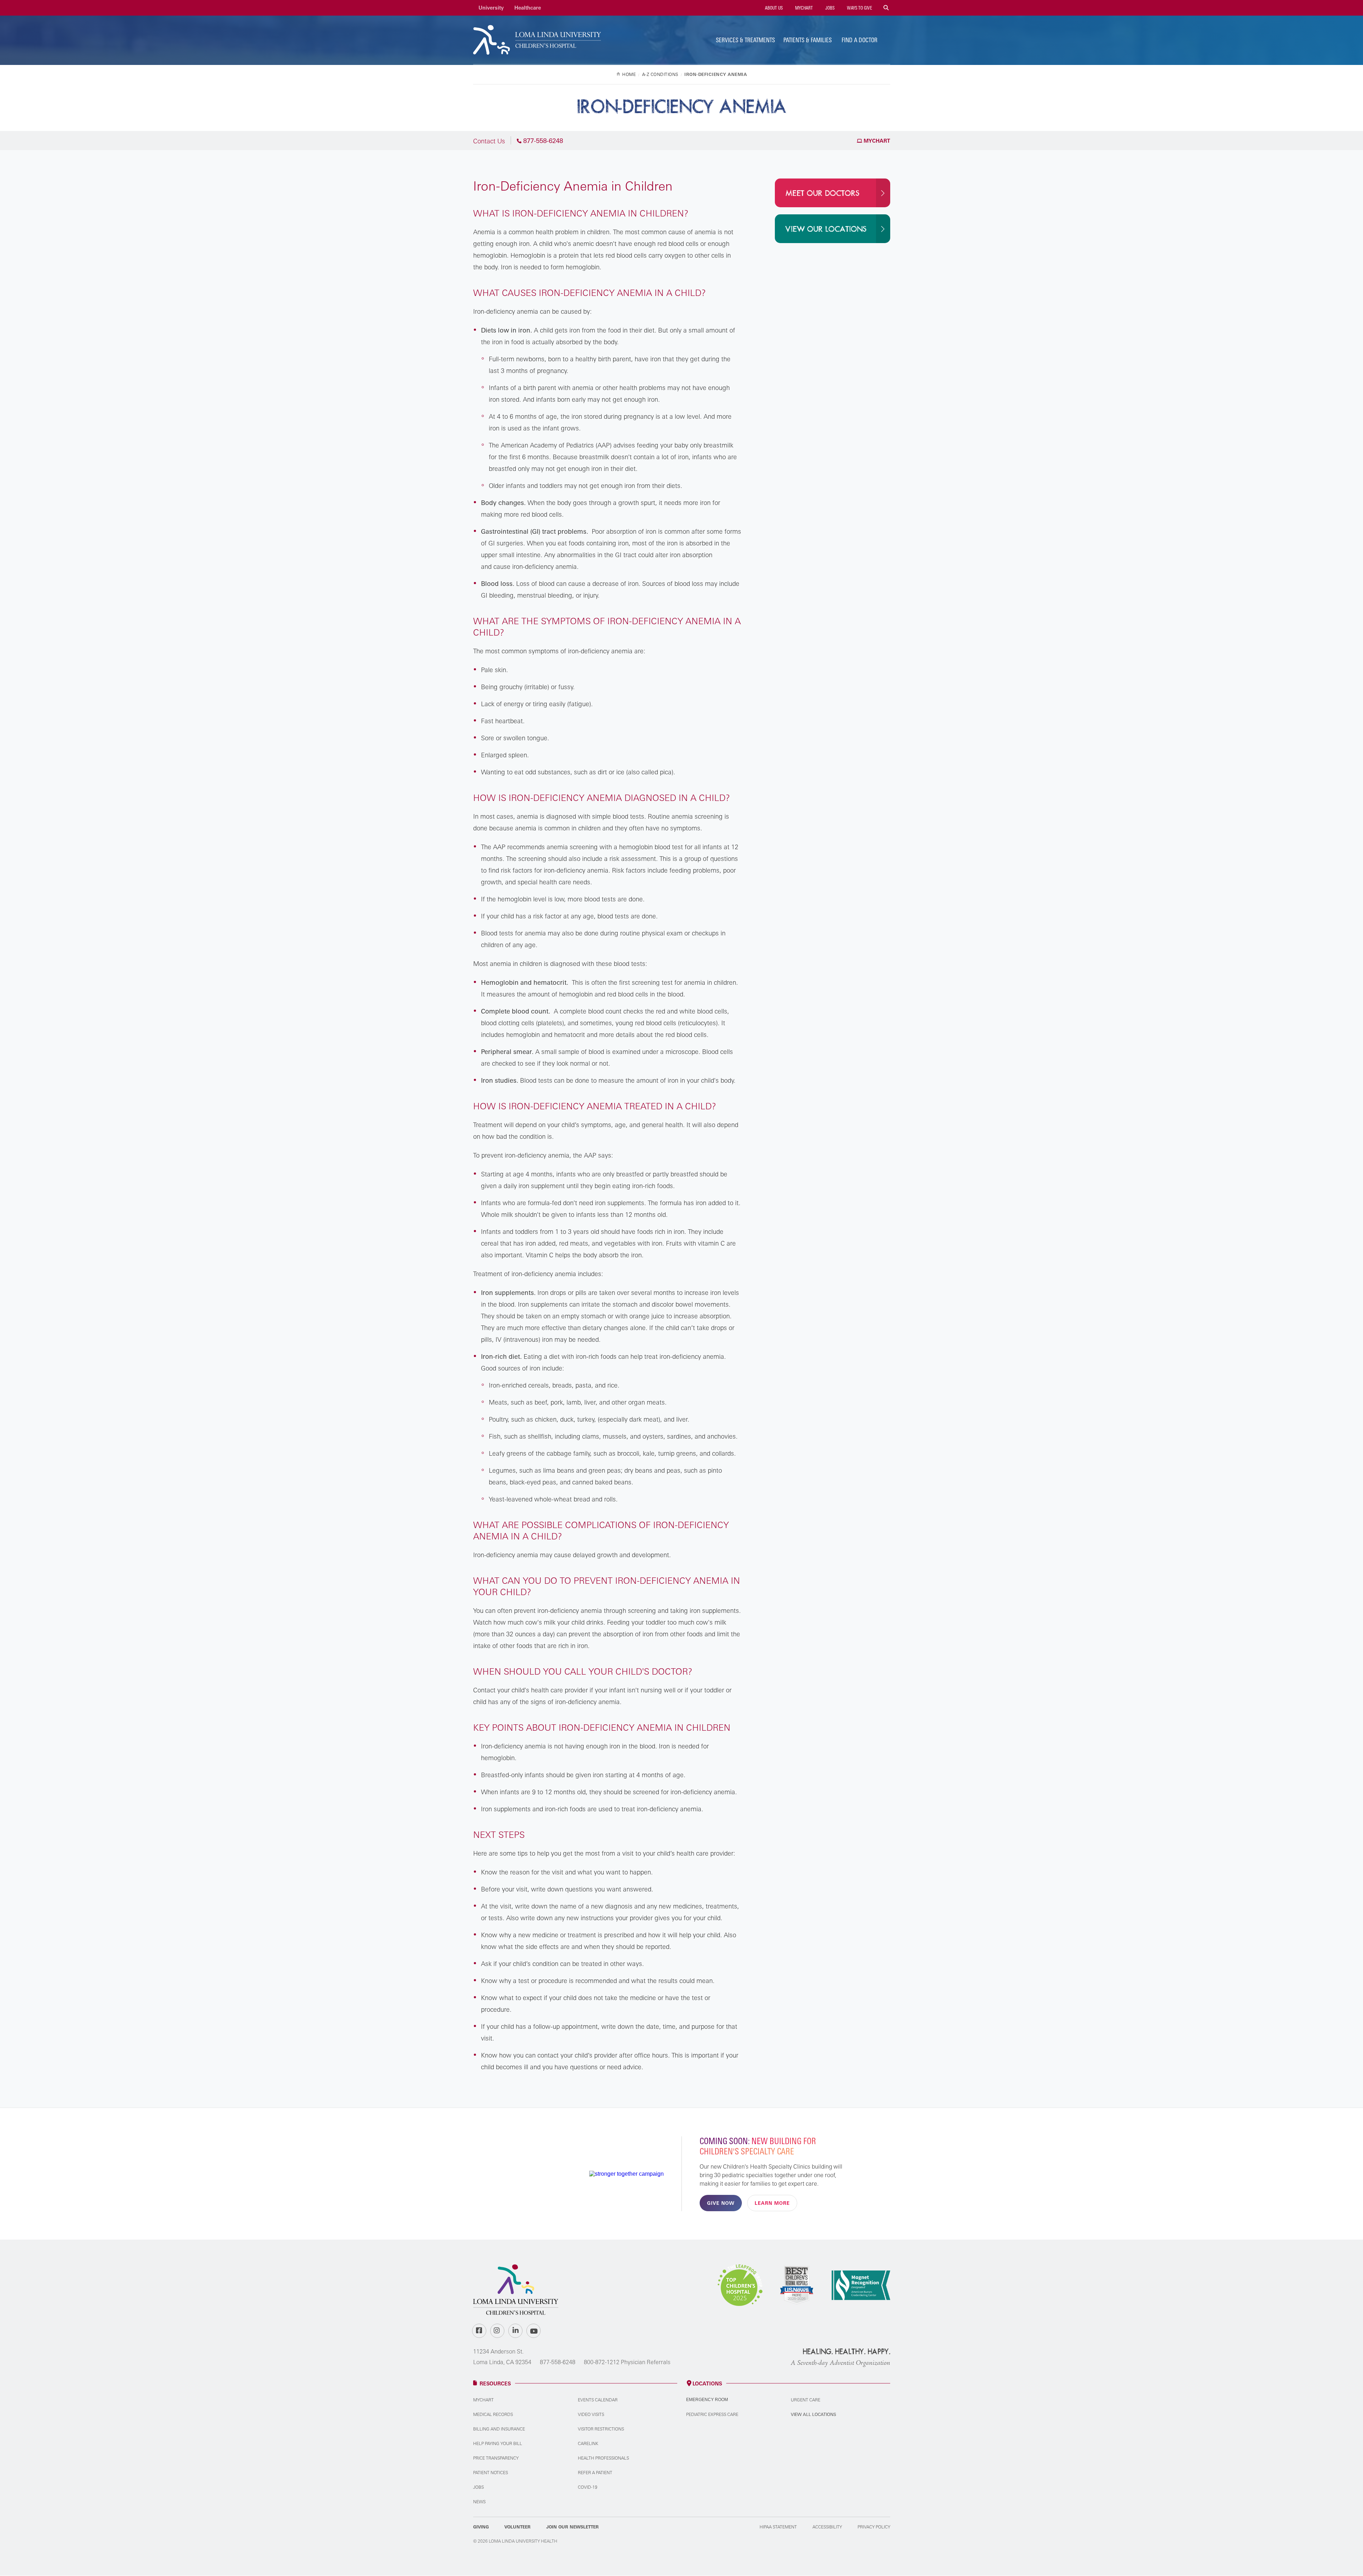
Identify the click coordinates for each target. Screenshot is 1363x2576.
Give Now (721, 2203)
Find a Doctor (860, 40)
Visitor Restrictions (601, 2429)
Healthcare (528, 8)
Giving (481, 2527)
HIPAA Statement (778, 2527)
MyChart (803, 8)
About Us (773, 8)
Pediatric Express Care (712, 2414)
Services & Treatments (745, 40)
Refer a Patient (595, 2473)
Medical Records (493, 2414)
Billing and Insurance (499, 2429)
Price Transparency (496, 2458)
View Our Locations (826, 229)
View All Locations (814, 2414)
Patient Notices (491, 2473)
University (491, 8)
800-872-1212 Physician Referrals (627, 2362)
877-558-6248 (558, 2362)
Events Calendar (598, 2400)
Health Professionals (603, 2458)
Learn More (772, 2203)
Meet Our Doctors (822, 193)
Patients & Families (808, 40)
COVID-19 (588, 2487)
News (479, 2502)
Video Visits (591, 2414)
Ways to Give (859, 8)
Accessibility (827, 2527)
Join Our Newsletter (573, 2527)
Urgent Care (806, 2400)
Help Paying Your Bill (498, 2443)
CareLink (588, 2443)
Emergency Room (707, 2400)
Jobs (829, 8)
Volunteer (518, 2527)
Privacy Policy (874, 2527)
